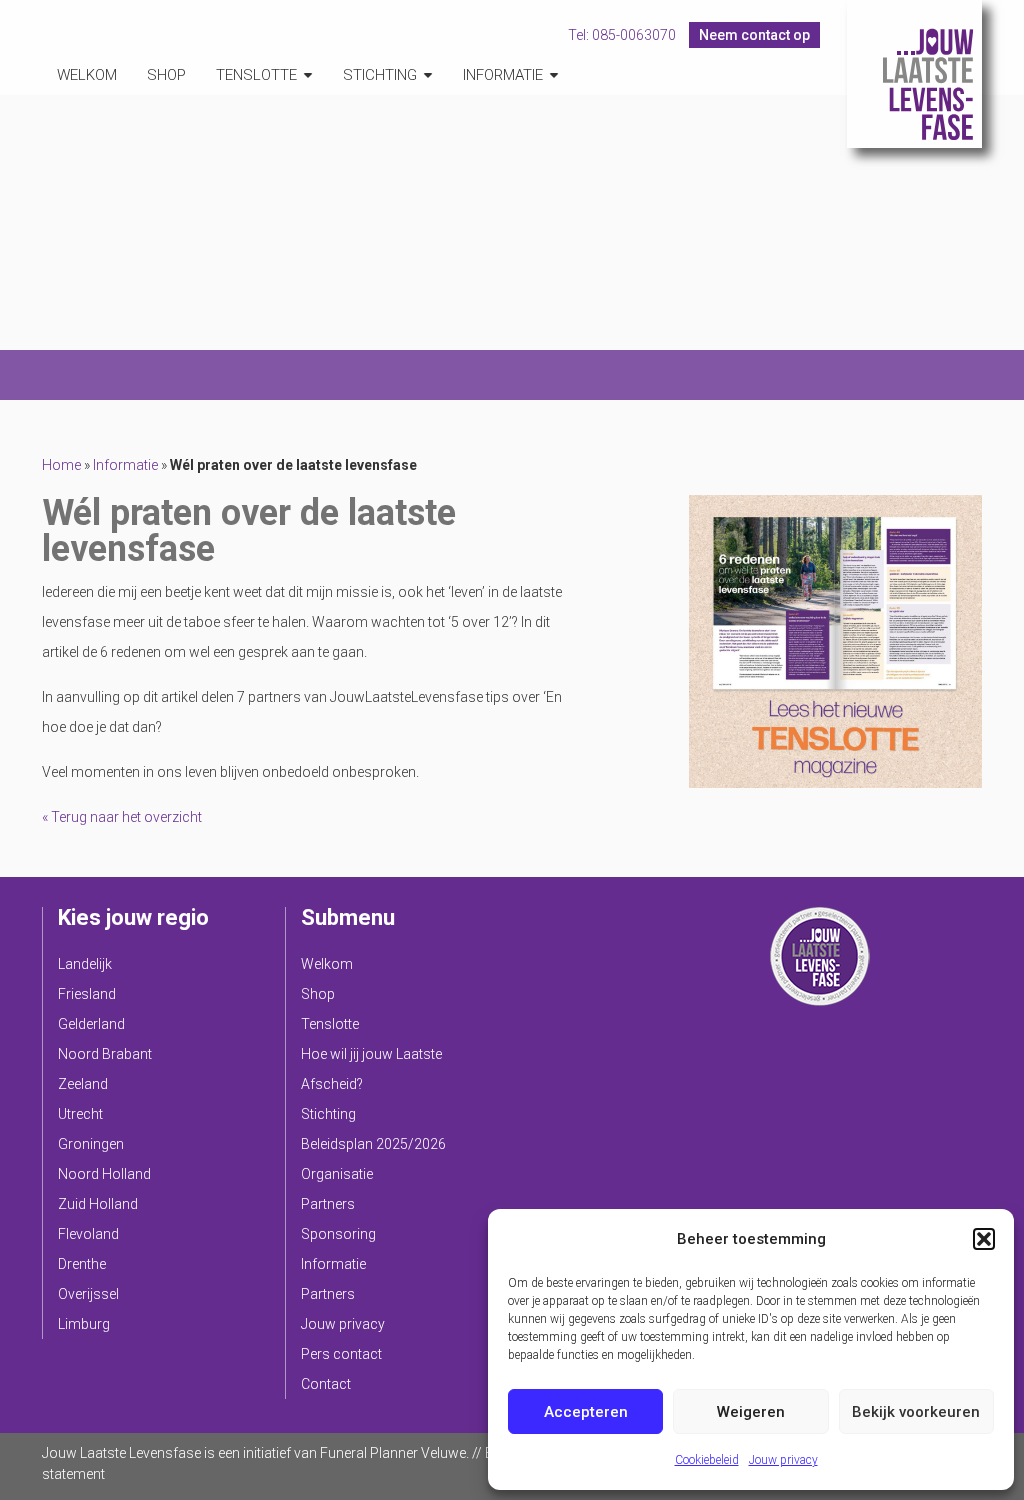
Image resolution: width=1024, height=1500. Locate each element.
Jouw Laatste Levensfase (914, 74)
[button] (984, 1239)
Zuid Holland (98, 1204)
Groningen (91, 1144)
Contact (326, 1384)
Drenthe (82, 1264)
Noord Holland (104, 1174)
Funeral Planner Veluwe (393, 1453)
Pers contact (341, 1354)
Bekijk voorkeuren (916, 1412)
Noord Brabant (105, 1054)
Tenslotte (256, 75)
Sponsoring (338, 1234)
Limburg (84, 1324)
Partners (328, 1204)
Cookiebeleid (707, 1460)
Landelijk (85, 964)
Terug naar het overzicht (125, 817)
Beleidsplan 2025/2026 (373, 1144)
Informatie (503, 75)
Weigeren (751, 1412)
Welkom (87, 75)
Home (61, 465)
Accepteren (586, 1412)
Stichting (380, 75)
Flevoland (88, 1234)
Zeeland (83, 1084)
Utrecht (80, 1114)
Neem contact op (754, 35)
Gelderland (91, 1024)
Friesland (87, 994)
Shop (166, 75)
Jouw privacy (783, 1460)
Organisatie (337, 1174)
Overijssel (88, 1294)
